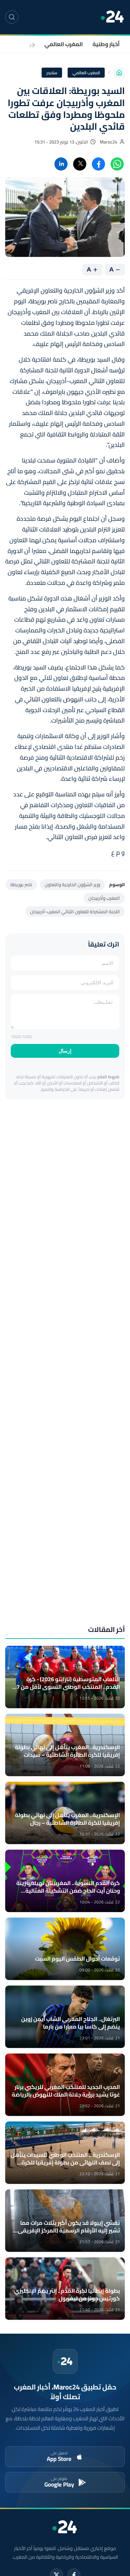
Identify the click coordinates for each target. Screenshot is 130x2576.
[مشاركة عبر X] (80, 164)
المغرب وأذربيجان (104, 898)
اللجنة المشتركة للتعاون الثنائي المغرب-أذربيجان (75, 911)
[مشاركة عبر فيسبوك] (98, 164)
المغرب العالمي (64, 44)
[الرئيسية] (119, 72)
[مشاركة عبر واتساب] (117, 164)
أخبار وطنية (106, 44)
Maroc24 (109, 142)
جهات (28, 44)
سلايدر (52, 73)
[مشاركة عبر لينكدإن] (61, 164)
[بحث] (12, 17)
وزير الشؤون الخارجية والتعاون (72, 884)
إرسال (65, 1051)
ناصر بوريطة (21, 884)
